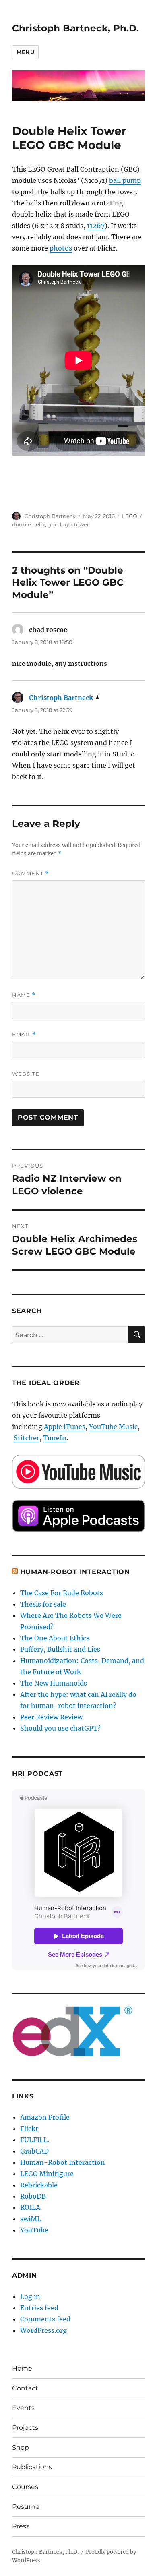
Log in (30, 2296)
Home (22, 2368)
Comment (30, 873)
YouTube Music (113, 1427)
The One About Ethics (55, 1638)
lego (66, 524)
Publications (32, 2467)
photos (61, 248)
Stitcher (27, 1438)
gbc (53, 524)
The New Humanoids (54, 1683)
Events (23, 2408)
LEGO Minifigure (47, 2174)
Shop (21, 2447)
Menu (25, 52)
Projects (25, 2428)
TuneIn (55, 1438)
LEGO (130, 516)
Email (24, 1034)
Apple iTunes (65, 1427)
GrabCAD (34, 2151)
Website (26, 1074)
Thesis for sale (43, 1604)
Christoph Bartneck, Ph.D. (75, 28)
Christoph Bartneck (50, 516)
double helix (29, 524)
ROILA (30, 2207)
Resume (26, 2507)
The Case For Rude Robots (62, 1593)
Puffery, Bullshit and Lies (60, 1649)
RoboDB (33, 2196)
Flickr (29, 2129)
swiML (31, 2219)
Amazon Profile (45, 2117)
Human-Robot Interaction (75, 1572)
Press (21, 2526)
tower (82, 524)
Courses (25, 2487)
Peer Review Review (51, 1717)
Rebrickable (39, 2185)
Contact (25, 2388)
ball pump (125, 180)
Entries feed (39, 2308)
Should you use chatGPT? (60, 1728)
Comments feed (45, 2319)
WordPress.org (43, 2330)
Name (24, 995)
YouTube (34, 2230)
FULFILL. (35, 2140)
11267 (96, 226)
